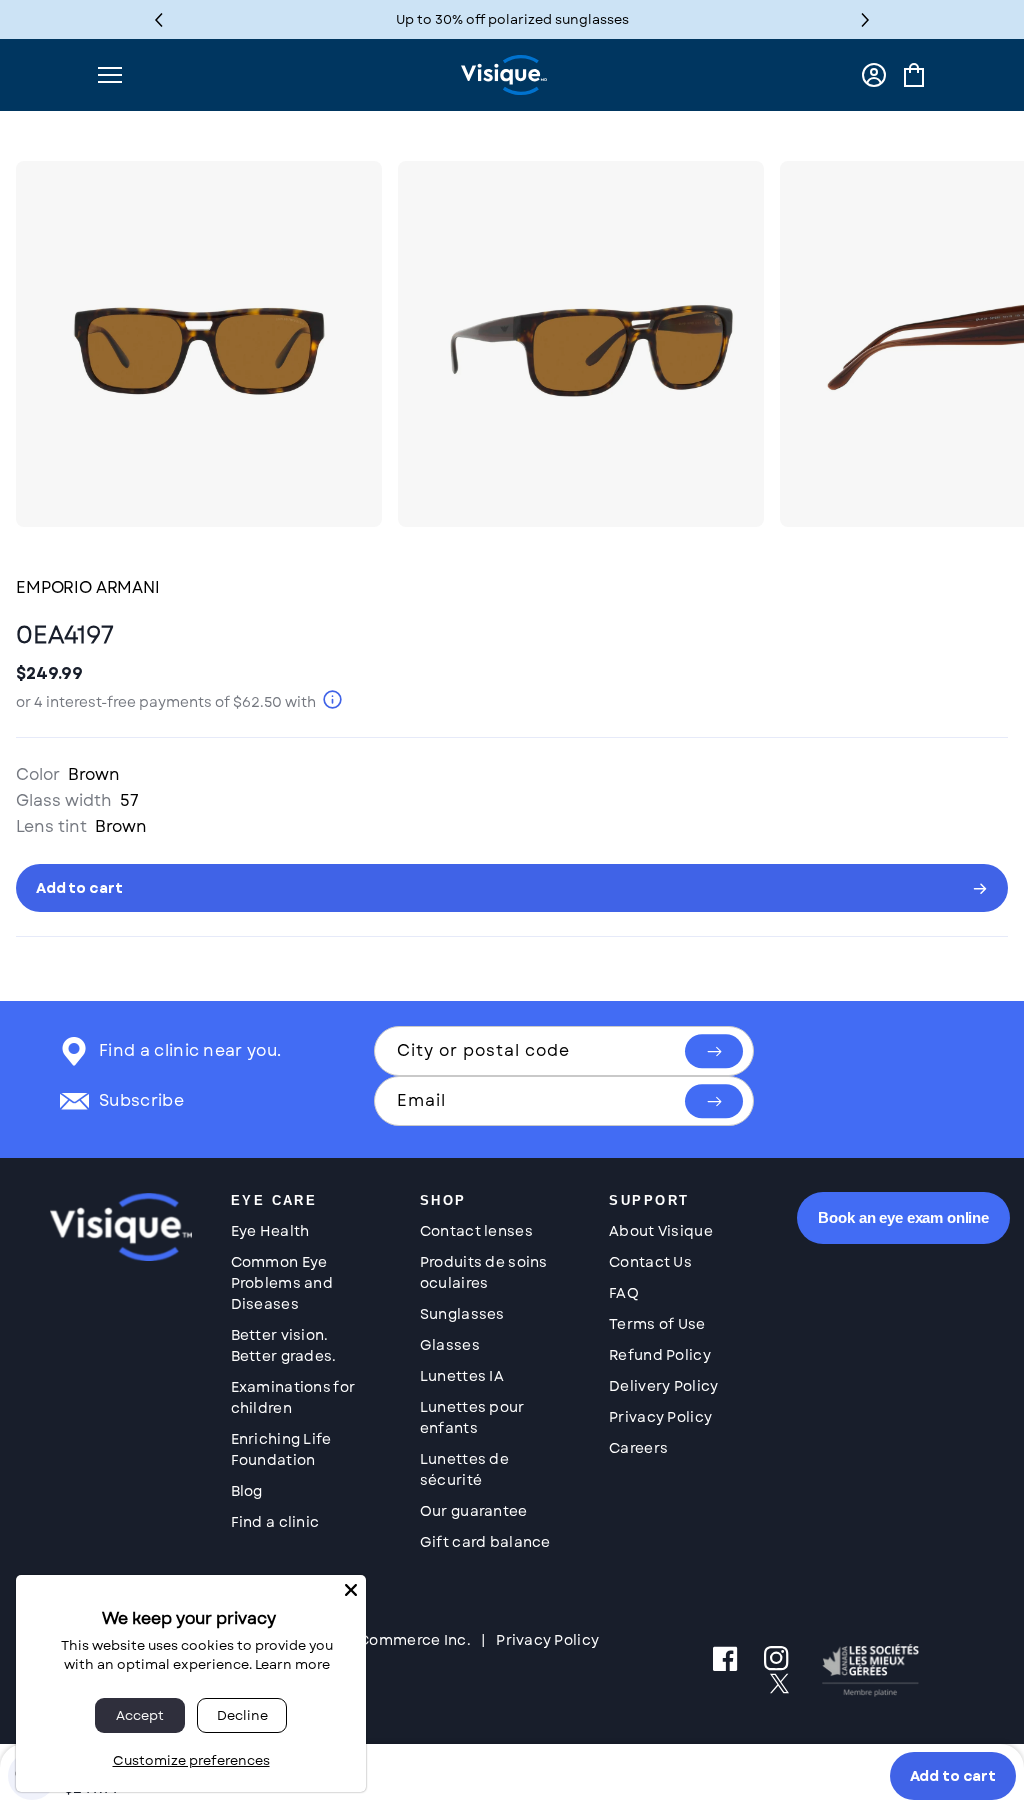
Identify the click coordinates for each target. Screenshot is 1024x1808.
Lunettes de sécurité (464, 1469)
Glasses (450, 1345)
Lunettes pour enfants (472, 1417)
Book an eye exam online (903, 1217)
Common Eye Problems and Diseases (282, 1283)
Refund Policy (660, 1355)
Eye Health (270, 1231)
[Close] (351, 1590)
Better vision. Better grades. (284, 1345)
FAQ (624, 1293)
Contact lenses (476, 1231)
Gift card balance (485, 1542)
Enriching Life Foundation (281, 1449)
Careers (638, 1448)
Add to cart (953, 1776)
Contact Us (650, 1262)
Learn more (292, 1664)
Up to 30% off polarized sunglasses (512, 19)
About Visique (661, 1231)
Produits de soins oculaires (484, 1272)
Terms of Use (657, 1324)
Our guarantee (474, 1511)
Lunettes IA (462, 1376)
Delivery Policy (663, 1386)
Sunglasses (462, 1314)
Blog (247, 1491)
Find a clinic (275, 1522)
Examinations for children (293, 1397)
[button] (865, 19)
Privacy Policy (660, 1417)
